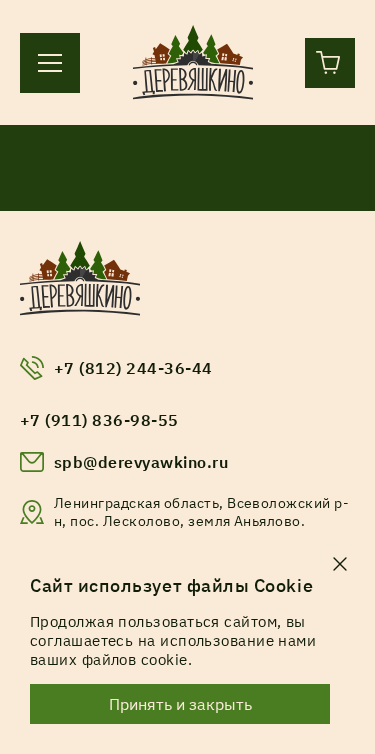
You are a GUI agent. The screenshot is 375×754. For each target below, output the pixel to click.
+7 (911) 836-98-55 (99, 420)
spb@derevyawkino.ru (141, 462)
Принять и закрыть (180, 704)
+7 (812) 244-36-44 (133, 368)
